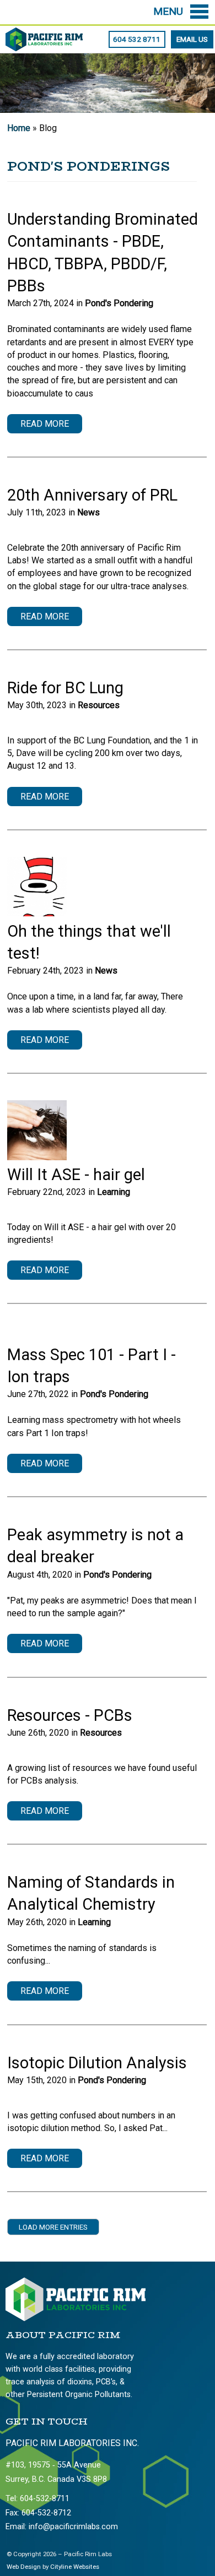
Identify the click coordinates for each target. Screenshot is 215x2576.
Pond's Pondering (119, 303)
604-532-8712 (46, 2513)
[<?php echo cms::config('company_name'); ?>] (76, 2319)
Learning (114, 1192)
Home (19, 128)
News (88, 512)
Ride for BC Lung (65, 688)
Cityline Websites (75, 2567)
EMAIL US (192, 39)
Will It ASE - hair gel (76, 1175)
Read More (45, 424)
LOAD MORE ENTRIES (53, 2227)
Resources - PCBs (70, 1715)
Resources (99, 705)
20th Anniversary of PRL (92, 495)
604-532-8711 (45, 2499)
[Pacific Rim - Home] (44, 45)
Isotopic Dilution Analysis (97, 2063)
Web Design (24, 2567)
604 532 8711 (137, 39)
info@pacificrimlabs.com (73, 2527)
